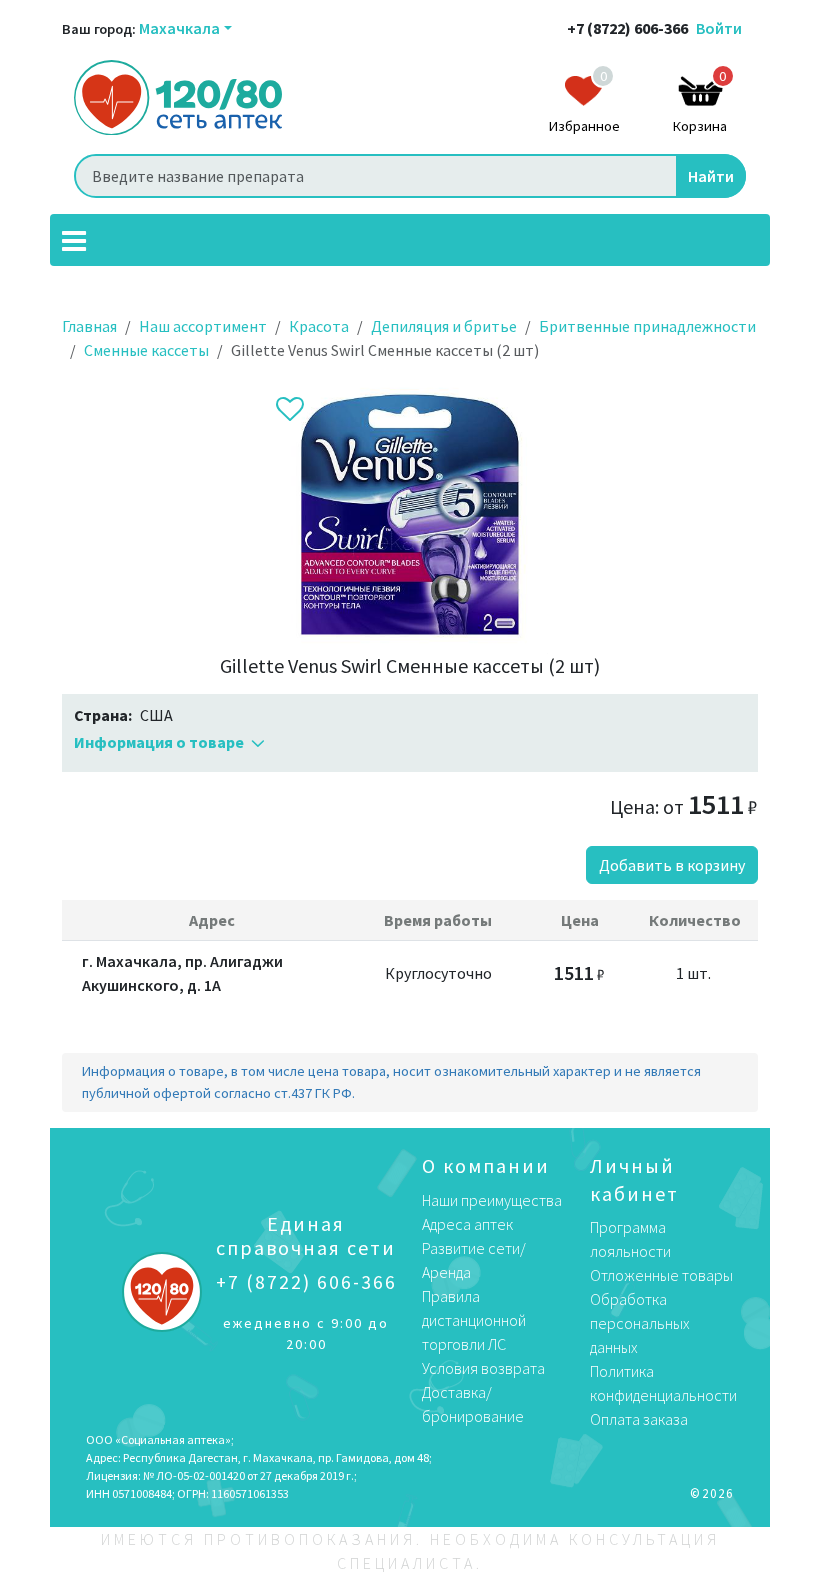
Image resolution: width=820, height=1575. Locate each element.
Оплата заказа (639, 1419)
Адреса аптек (467, 1224)
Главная (89, 326)
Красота (319, 326)
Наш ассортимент (203, 326)
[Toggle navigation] (74, 240)
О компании (486, 1165)
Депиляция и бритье (444, 326)
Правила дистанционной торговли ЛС (474, 1320)
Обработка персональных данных (640, 1323)
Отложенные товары (661, 1275)
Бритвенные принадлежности (647, 326)
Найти (711, 176)
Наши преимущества (492, 1200)
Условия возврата (483, 1368)
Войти (719, 28)
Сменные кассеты (146, 350)
